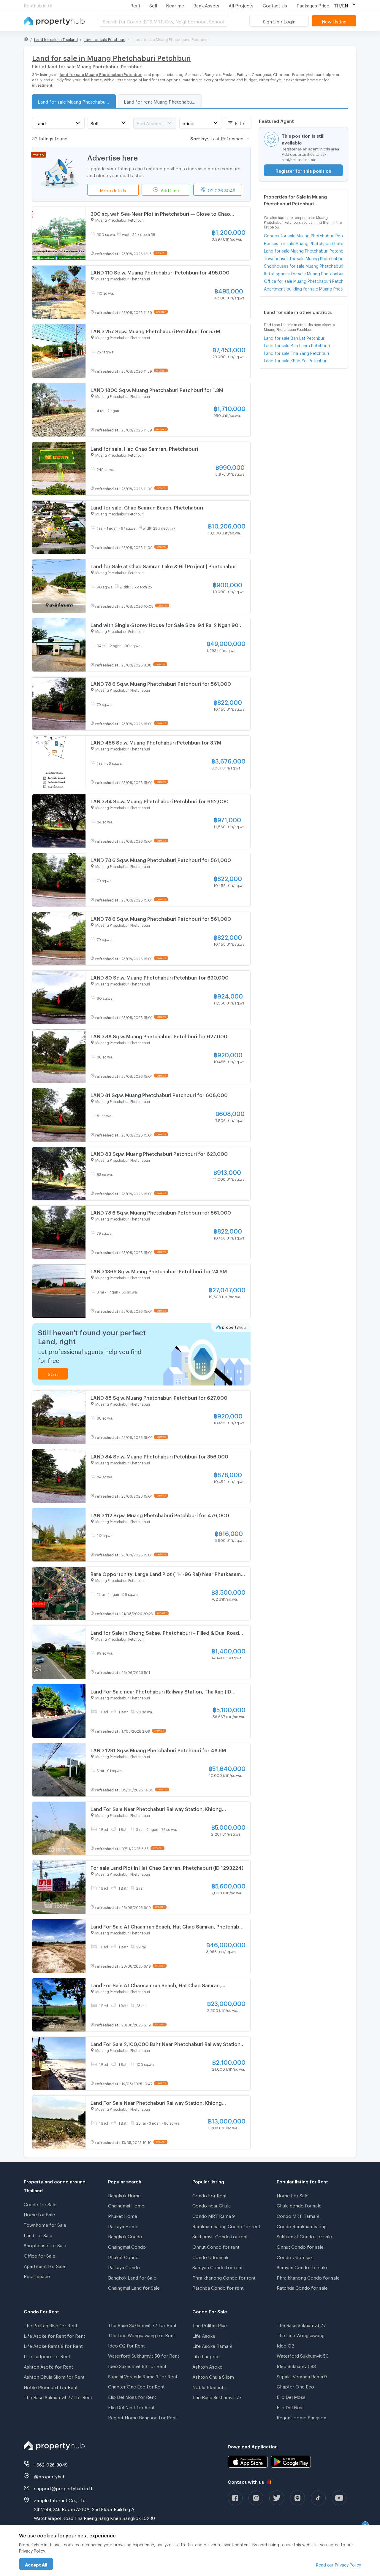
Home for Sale (39, 2214)
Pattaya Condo (124, 2267)
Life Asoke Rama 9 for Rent (53, 2345)
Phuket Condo (123, 2256)
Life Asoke (204, 2335)
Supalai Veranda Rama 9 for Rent (143, 2376)
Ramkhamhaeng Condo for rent (226, 2226)
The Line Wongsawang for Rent (142, 2334)
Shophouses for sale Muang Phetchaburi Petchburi (304, 265)
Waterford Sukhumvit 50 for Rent (144, 2355)
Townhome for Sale (45, 2224)
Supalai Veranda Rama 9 (302, 2376)
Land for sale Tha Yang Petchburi (296, 352)
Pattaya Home (123, 2226)
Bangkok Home (124, 2195)
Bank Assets (206, 5)
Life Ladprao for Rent (47, 2356)
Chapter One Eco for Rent (136, 2386)
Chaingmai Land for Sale (134, 2287)
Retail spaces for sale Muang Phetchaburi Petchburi (304, 273)
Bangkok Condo (125, 2236)
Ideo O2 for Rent (126, 2345)
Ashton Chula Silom (213, 2376)
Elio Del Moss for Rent (132, 2396)
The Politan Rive (210, 2325)
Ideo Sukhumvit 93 (296, 2365)
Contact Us (275, 5)
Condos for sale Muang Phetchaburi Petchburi (304, 235)
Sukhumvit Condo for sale (304, 2236)
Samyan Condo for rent (218, 2267)
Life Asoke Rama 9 (212, 2345)
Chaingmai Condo (127, 2246)
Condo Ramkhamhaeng (302, 2226)
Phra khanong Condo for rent (224, 2277)
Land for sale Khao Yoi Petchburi (296, 360)
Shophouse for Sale (45, 2245)
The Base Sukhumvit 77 (217, 2396)
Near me (175, 5)
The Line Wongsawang (301, 2334)
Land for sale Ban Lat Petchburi (295, 337)
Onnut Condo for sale (300, 2246)
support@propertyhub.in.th (64, 2488)
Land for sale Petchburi (104, 39)
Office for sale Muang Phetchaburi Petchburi (304, 280)
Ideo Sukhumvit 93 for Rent (137, 2365)
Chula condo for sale (299, 2205)
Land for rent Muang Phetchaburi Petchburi (163, 101)
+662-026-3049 (51, 2464)
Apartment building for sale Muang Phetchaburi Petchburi (304, 288)
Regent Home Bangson (301, 2417)
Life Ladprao (206, 2356)
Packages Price (313, 5)
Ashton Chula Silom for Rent (54, 2376)
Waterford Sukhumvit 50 (303, 2355)
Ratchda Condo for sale (302, 2287)
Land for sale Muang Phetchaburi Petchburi (77, 101)
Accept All (36, 2564)
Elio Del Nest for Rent (131, 2407)
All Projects (241, 5)
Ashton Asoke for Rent (48, 2366)
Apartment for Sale (44, 2265)
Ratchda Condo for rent (218, 2287)
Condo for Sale (40, 2204)
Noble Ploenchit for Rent (51, 2386)
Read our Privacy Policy (339, 2564)
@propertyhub (50, 2476)
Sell (153, 5)
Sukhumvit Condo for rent (220, 2236)
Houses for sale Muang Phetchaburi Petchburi (304, 243)
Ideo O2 (285, 2345)
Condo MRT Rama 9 (214, 2215)
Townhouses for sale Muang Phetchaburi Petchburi (304, 258)
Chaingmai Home (126, 2205)
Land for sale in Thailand (56, 39)
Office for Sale (39, 2255)
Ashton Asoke (207, 2366)
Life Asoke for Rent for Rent (54, 2335)
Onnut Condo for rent (216, 2246)
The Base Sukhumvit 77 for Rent (58, 2396)
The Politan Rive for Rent (51, 2325)
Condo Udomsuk (210, 2256)
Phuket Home (123, 2215)
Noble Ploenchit (210, 2386)
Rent (135, 5)
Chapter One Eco (295, 2386)
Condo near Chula (212, 2205)
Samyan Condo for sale (302, 2267)
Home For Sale (293, 2195)
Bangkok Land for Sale (132, 2277)
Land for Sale (38, 2234)
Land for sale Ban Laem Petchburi (297, 345)
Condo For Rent (210, 2195)
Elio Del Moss (291, 2396)
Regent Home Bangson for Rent (142, 2417)
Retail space (37, 2275)
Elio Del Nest (290, 2407)
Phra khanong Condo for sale (308, 2277)
